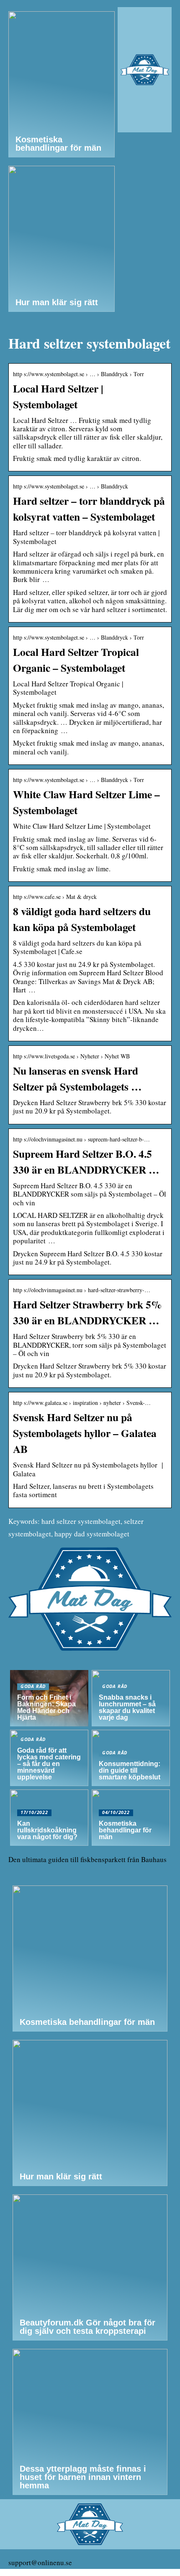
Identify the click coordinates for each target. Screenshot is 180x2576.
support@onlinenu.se (40, 2562)
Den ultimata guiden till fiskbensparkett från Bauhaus (87, 1859)
